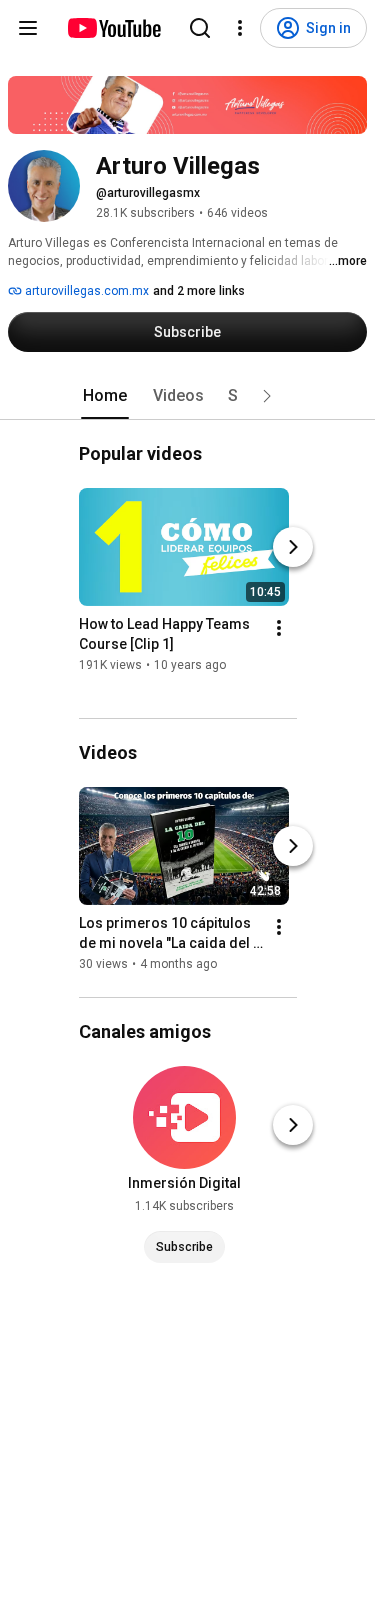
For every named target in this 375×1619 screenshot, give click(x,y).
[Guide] (28, 28)
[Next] (293, 547)
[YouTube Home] (113, 28)
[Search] (200, 28)
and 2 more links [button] (199, 291)
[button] (267, 396)
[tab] (105, 396)
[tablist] (188, 396)
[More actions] (279, 628)
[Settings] (240, 28)
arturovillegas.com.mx (85, 291)
